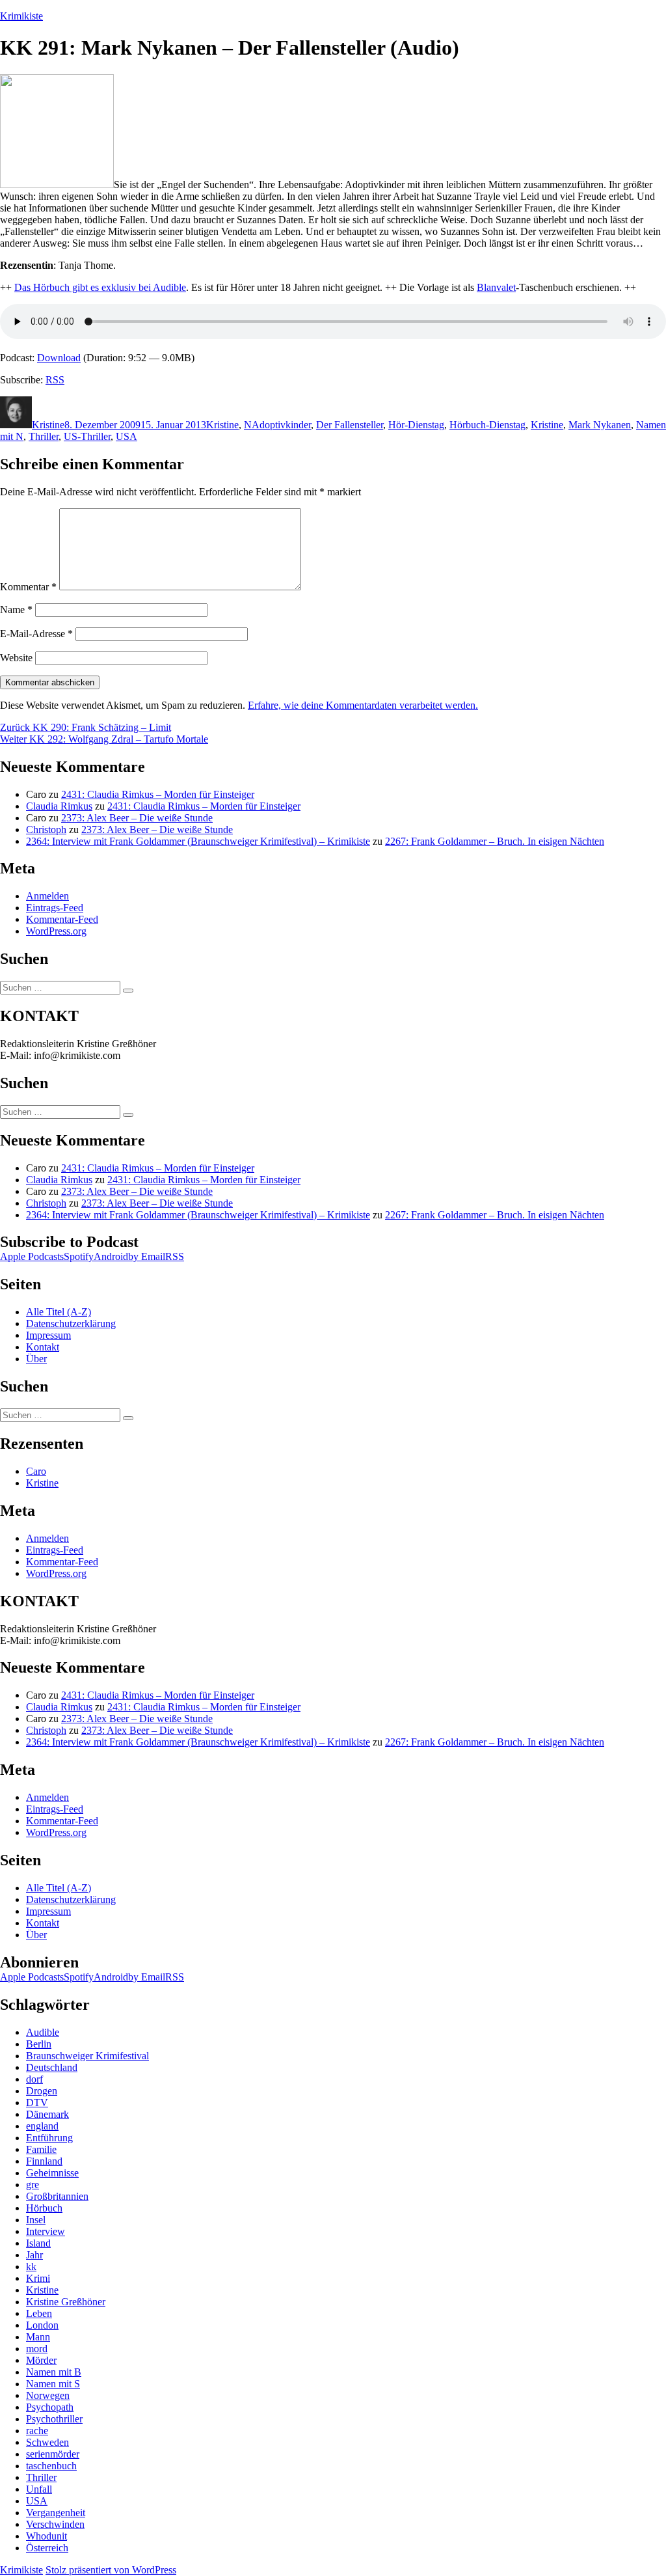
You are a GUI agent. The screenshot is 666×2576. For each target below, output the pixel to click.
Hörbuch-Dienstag (487, 425)
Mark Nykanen (600, 425)
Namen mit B (54, 2372)
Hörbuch (44, 2208)
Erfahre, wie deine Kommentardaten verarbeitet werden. (363, 705)
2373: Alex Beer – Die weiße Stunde (137, 818)
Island (38, 2243)
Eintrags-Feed (55, 908)
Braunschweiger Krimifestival (87, 2056)
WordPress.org (56, 931)
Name (16, 610)
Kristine (48, 425)
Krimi (38, 2278)
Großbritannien (57, 2196)
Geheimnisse (52, 2173)
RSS (55, 380)
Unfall (39, 2489)
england (42, 2126)
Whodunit (47, 2536)
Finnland (44, 2161)
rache (37, 2431)
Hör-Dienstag (416, 425)
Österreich (47, 2548)
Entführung (49, 2138)
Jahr (34, 2255)
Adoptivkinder (281, 425)
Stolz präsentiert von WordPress (111, 2570)
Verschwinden (55, 2524)
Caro (36, 1471)
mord (37, 2349)
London (42, 2325)
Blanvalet (496, 287)
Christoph (46, 829)
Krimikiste (21, 16)
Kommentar (28, 587)
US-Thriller (87, 436)
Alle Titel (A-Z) (59, 1312)
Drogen (42, 2091)
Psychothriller (54, 2419)
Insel (36, 2220)
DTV (37, 2103)
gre (33, 2185)
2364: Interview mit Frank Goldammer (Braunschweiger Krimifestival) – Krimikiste (198, 841)
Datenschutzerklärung (71, 1323)
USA (127, 436)
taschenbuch (51, 2466)
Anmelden (47, 896)
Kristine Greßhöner (66, 2302)
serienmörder (53, 2454)
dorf (34, 2079)
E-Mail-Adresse (36, 634)
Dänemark (47, 2114)
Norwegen (48, 2395)
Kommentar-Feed (62, 919)
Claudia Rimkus (59, 806)
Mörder (41, 2360)
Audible (43, 2032)
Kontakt (43, 1347)
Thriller (44, 436)
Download (59, 358)
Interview (46, 2231)
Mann (38, 2337)
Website (16, 658)
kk (31, 2267)
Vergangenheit (56, 2513)
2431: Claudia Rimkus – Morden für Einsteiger (158, 794)
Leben (39, 2313)
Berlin (39, 2044)
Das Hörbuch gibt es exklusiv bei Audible (100, 287)
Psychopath (50, 2407)
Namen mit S (53, 2384)
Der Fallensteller (350, 425)
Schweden (47, 2442)
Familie (41, 2149)
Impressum (48, 1335)
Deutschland (52, 2067)
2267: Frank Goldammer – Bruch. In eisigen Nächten (495, 841)
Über (36, 1359)
